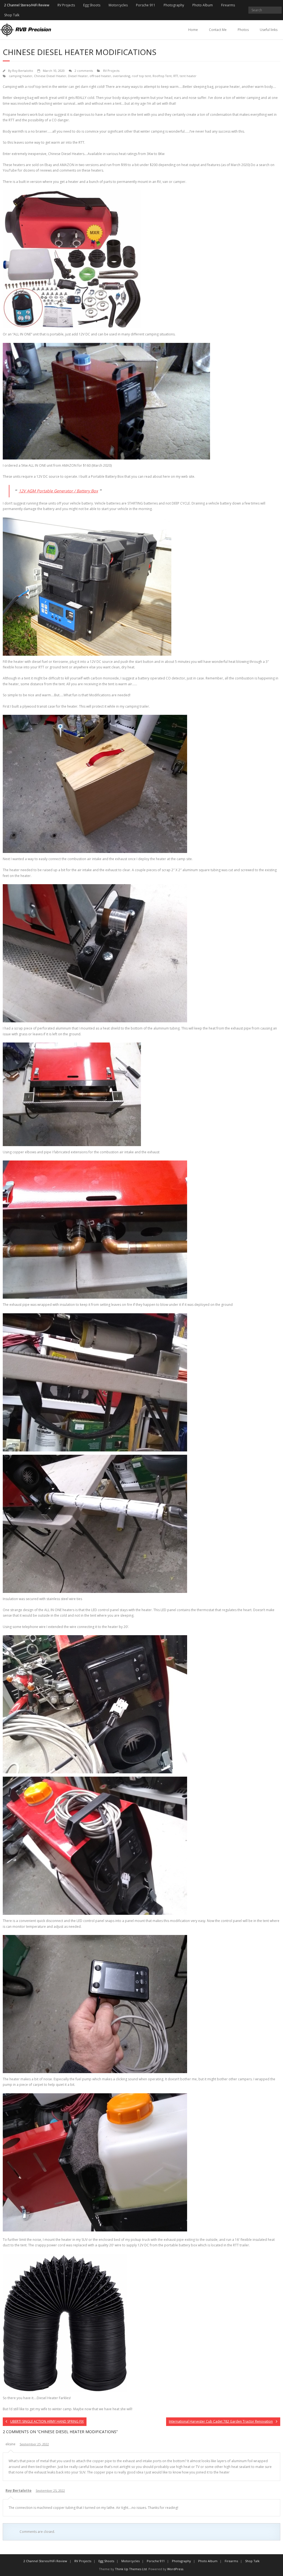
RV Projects (66, 5)
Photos (243, 30)
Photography (174, 5)
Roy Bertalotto (23, 71)
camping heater (21, 76)
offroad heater (100, 76)
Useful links (269, 30)
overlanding (121, 76)
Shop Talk (12, 15)
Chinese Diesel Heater (50, 76)
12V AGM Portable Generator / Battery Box (58, 491)
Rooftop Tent (162, 76)
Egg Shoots (92, 5)
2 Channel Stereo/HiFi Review (27, 5)
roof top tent (141, 76)
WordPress (175, 2569)
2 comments (84, 71)
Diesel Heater (78, 76)
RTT (176, 76)
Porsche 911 (146, 5)
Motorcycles (118, 5)
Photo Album (203, 5)
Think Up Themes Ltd (131, 2569)
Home (193, 30)
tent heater (188, 76)
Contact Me (218, 30)
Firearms (228, 5)
